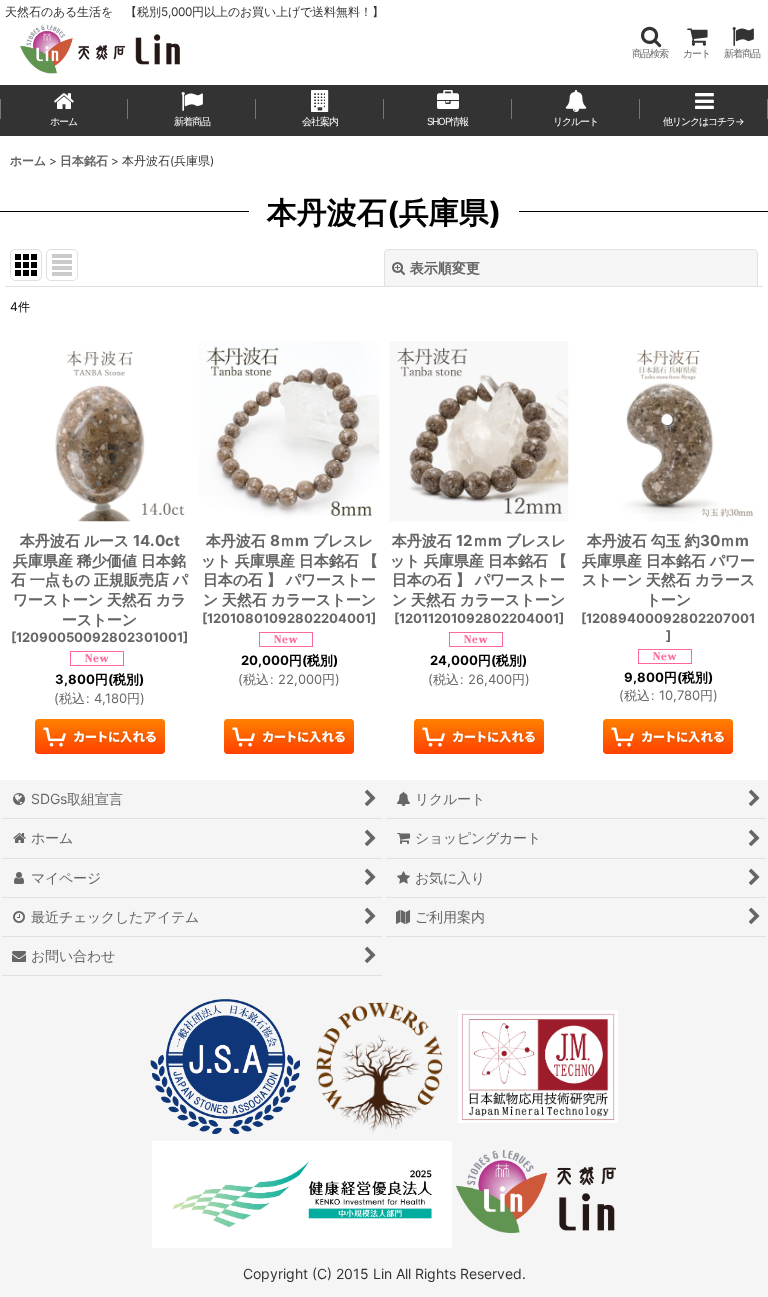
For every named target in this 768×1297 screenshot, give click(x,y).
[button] (650, 42)
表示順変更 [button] (445, 267)
